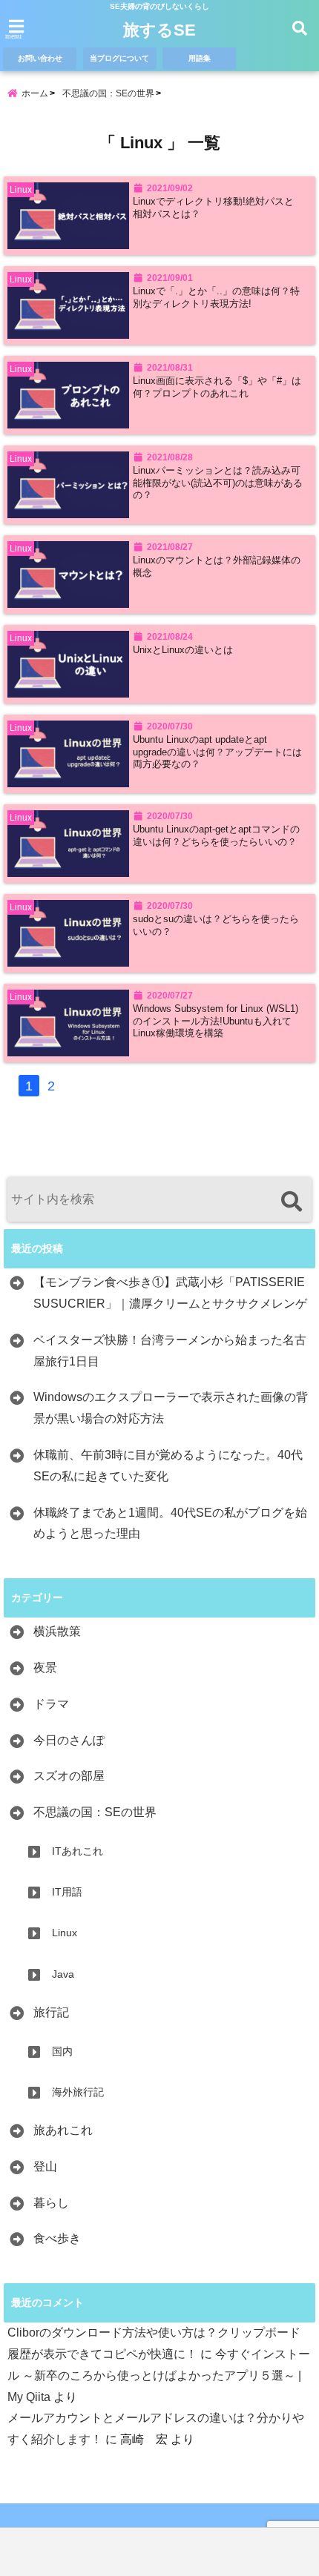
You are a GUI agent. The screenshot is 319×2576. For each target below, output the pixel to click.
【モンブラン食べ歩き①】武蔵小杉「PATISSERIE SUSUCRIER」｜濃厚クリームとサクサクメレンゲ (170, 1293)
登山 (45, 2166)
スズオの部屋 (69, 1776)
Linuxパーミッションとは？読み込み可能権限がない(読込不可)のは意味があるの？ (218, 483)
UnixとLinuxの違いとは (183, 650)
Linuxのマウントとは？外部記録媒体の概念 (217, 566)
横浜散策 (57, 1631)
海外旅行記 (78, 2092)
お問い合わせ (40, 58)
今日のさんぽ (69, 1740)
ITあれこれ (78, 1851)
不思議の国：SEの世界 (95, 1812)
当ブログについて (119, 58)
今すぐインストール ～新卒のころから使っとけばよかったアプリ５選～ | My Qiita (159, 2375)
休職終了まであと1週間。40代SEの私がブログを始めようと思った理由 (170, 1523)
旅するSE (159, 30)
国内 (62, 2051)
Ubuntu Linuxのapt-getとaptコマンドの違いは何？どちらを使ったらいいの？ (216, 835)
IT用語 (67, 1892)
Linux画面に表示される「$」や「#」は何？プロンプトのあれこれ (217, 387)
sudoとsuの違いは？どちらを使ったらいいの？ (216, 925)
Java (63, 1974)
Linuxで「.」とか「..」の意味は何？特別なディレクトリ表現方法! (216, 297)
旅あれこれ (63, 2130)
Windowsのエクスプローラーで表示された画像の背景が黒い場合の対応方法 (171, 1408)
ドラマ (51, 1704)
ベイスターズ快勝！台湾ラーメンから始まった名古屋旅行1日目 (170, 1351)
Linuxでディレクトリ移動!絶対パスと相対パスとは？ (213, 208)
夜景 (45, 1668)
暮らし (51, 2203)
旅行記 (51, 2012)
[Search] (291, 1201)
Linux (65, 1933)
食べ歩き (57, 2238)
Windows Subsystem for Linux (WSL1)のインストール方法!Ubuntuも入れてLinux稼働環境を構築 (216, 1021)
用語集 (200, 58)
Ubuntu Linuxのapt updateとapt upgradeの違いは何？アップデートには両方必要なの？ (217, 752)
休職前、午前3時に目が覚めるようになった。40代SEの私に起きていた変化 (168, 1466)
